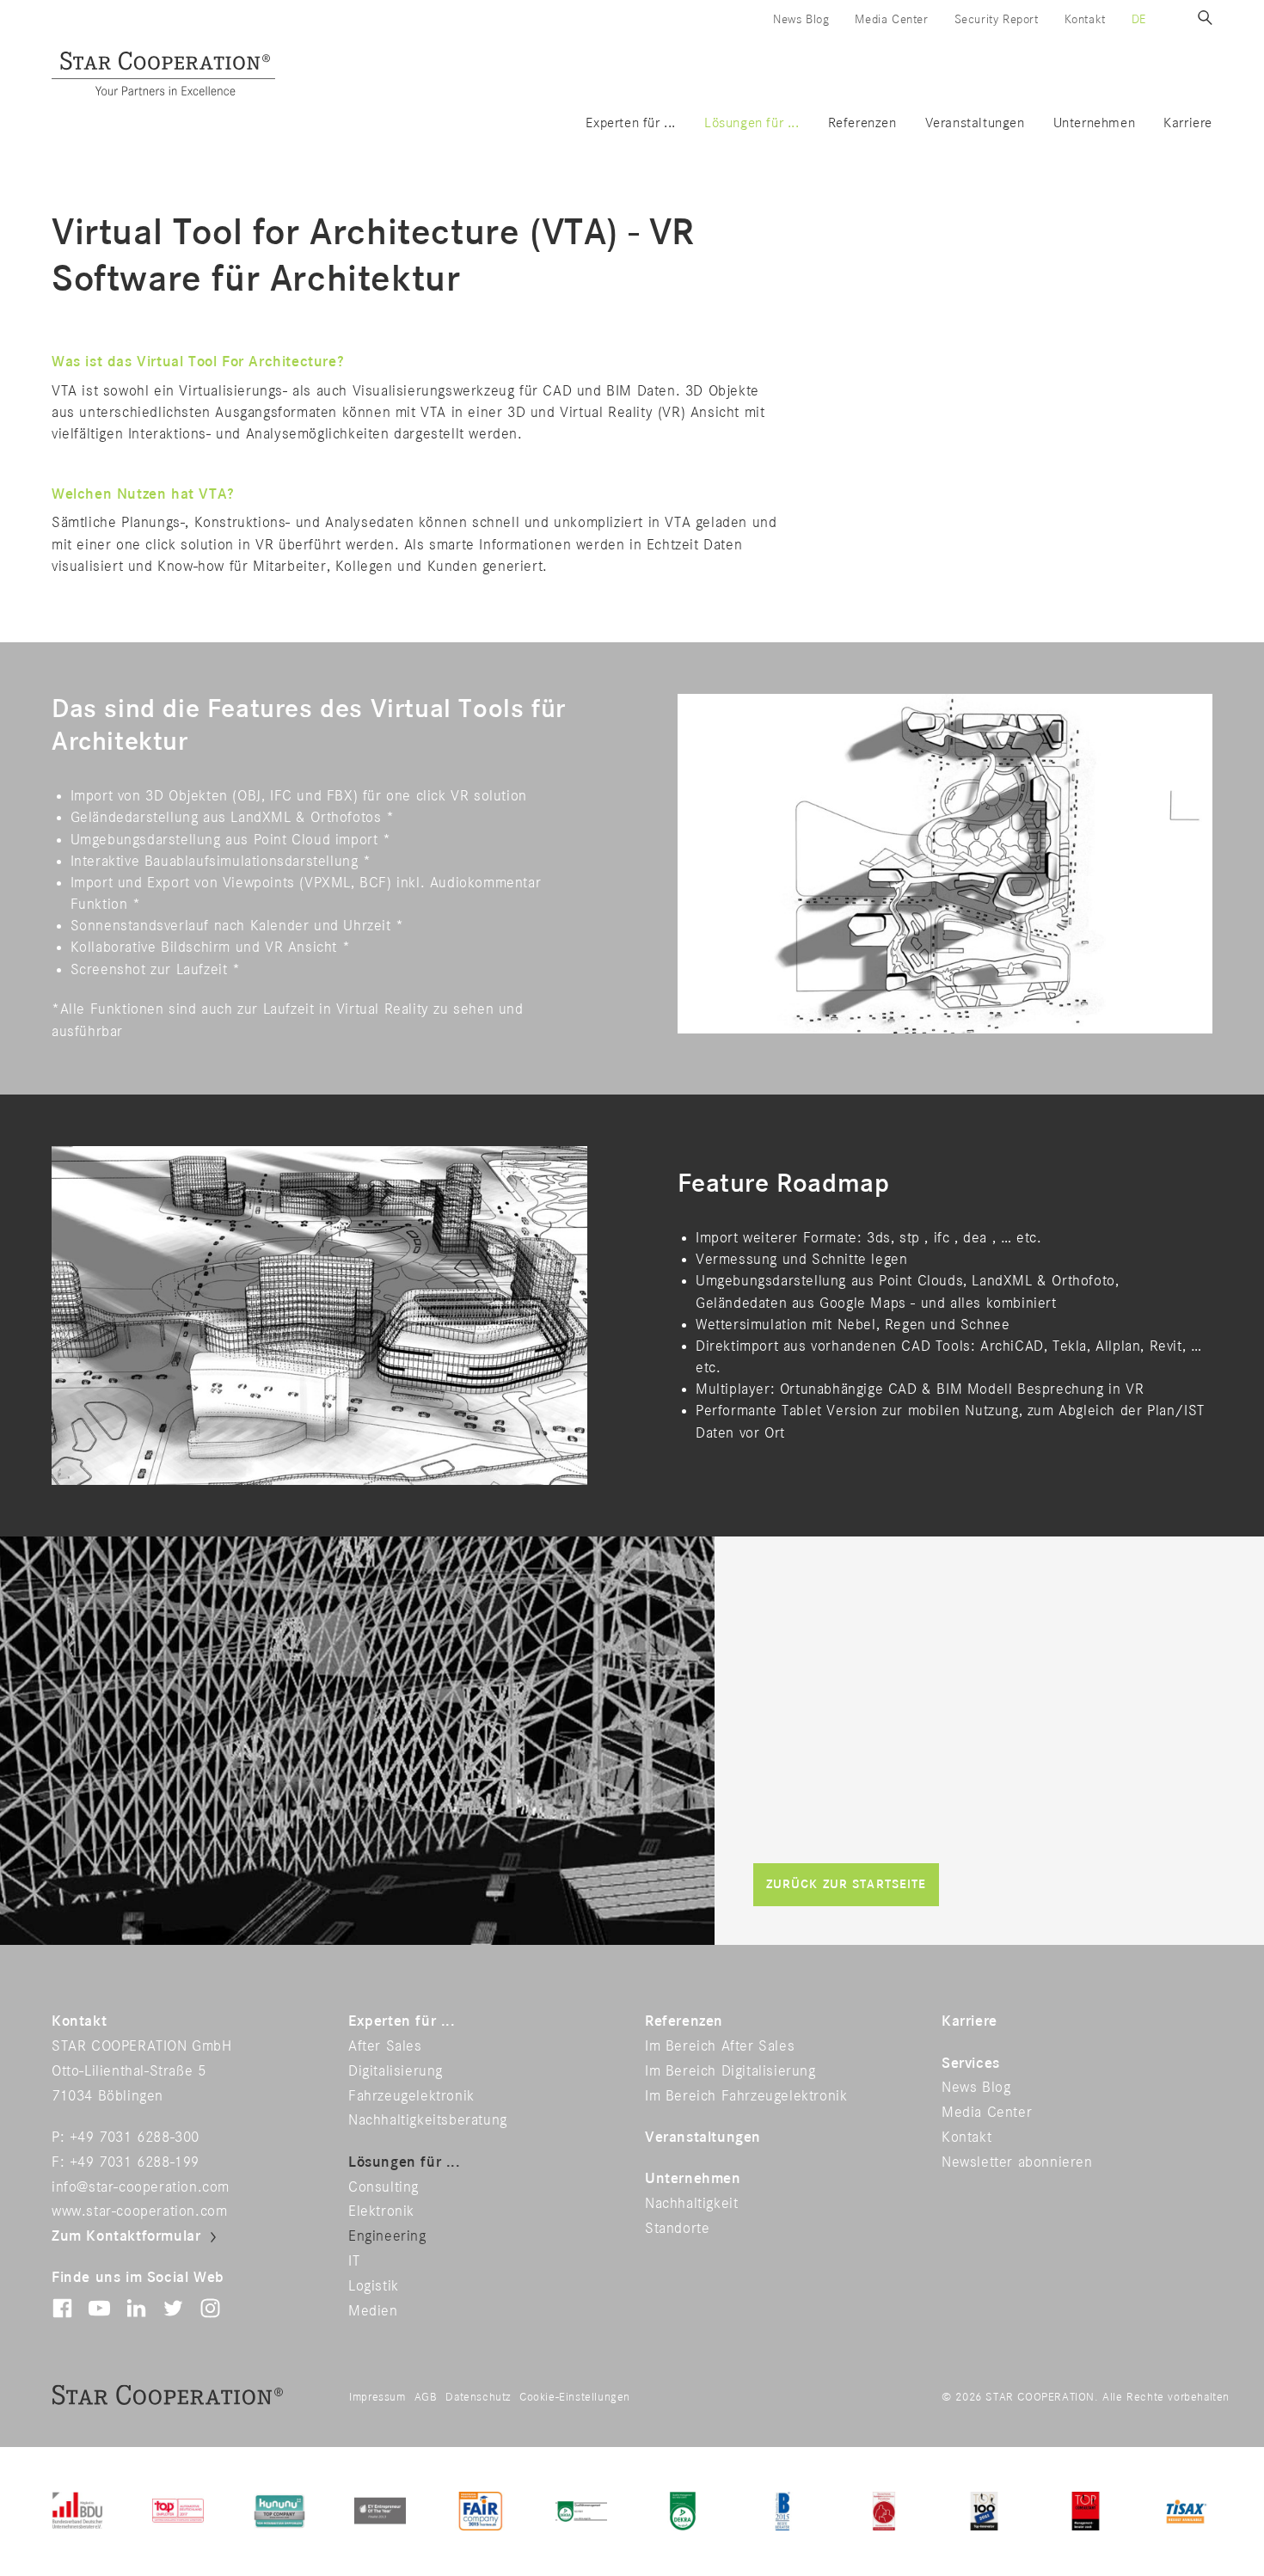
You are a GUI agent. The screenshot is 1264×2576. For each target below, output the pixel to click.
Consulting (383, 2187)
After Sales (385, 2046)
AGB (426, 2397)
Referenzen (862, 123)
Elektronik (381, 2211)
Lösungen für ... (752, 123)
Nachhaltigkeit (691, 2204)
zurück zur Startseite (847, 1884)
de (1139, 19)
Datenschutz (478, 2397)
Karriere (1188, 123)
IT (354, 2261)
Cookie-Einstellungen (575, 2397)
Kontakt (1085, 19)
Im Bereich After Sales (720, 2046)
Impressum (377, 2397)
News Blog (801, 19)
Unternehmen (1095, 123)
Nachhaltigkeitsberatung (428, 2120)
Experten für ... (631, 123)
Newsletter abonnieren (1017, 2162)
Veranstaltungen (975, 123)
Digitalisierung (396, 2071)
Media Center (891, 19)
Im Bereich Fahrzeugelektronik (746, 2096)
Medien (373, 2311)
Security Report (997, 19)
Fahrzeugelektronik (411, 2096)
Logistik (374, 2286)
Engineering (387, 2236)
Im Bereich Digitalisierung (730, 2071)
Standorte (677, 2229)
